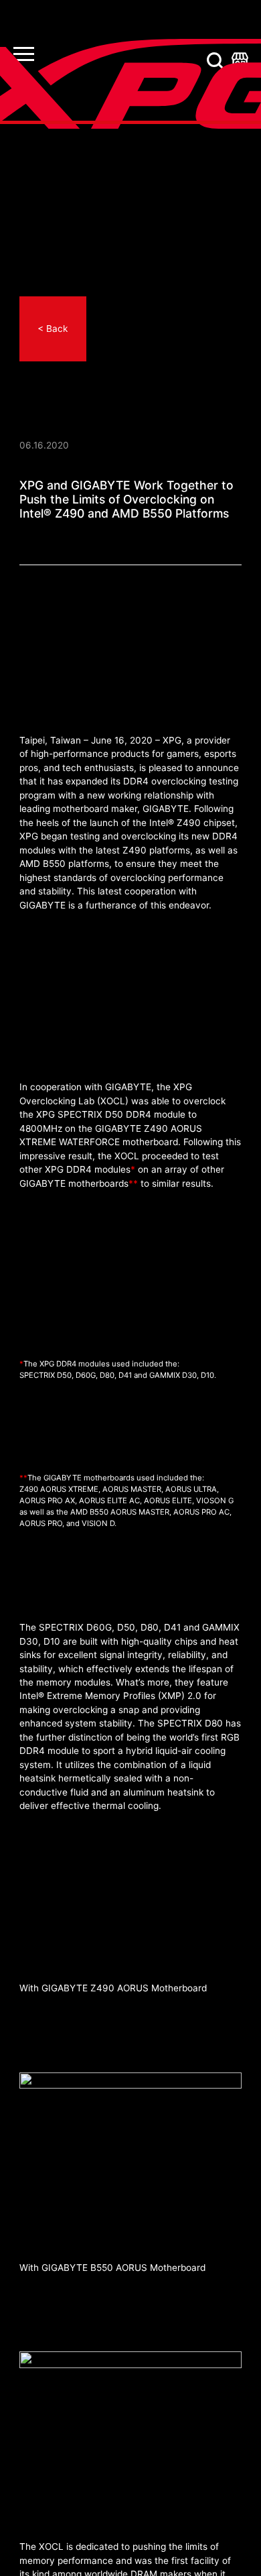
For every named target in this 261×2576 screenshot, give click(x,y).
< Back (53, 329)
